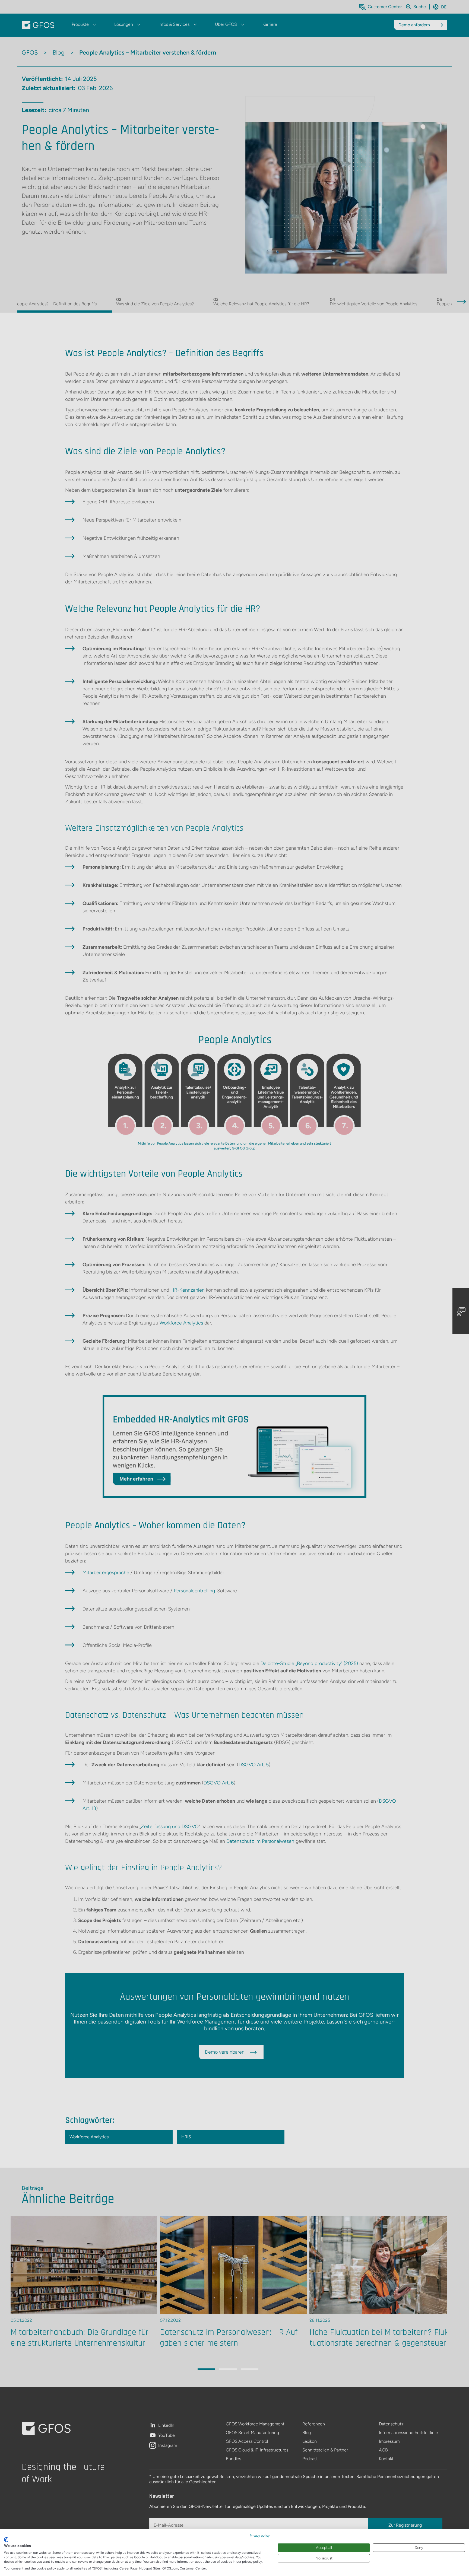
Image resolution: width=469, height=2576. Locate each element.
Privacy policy (260, 2536)
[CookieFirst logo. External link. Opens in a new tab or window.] (6, 2540)
